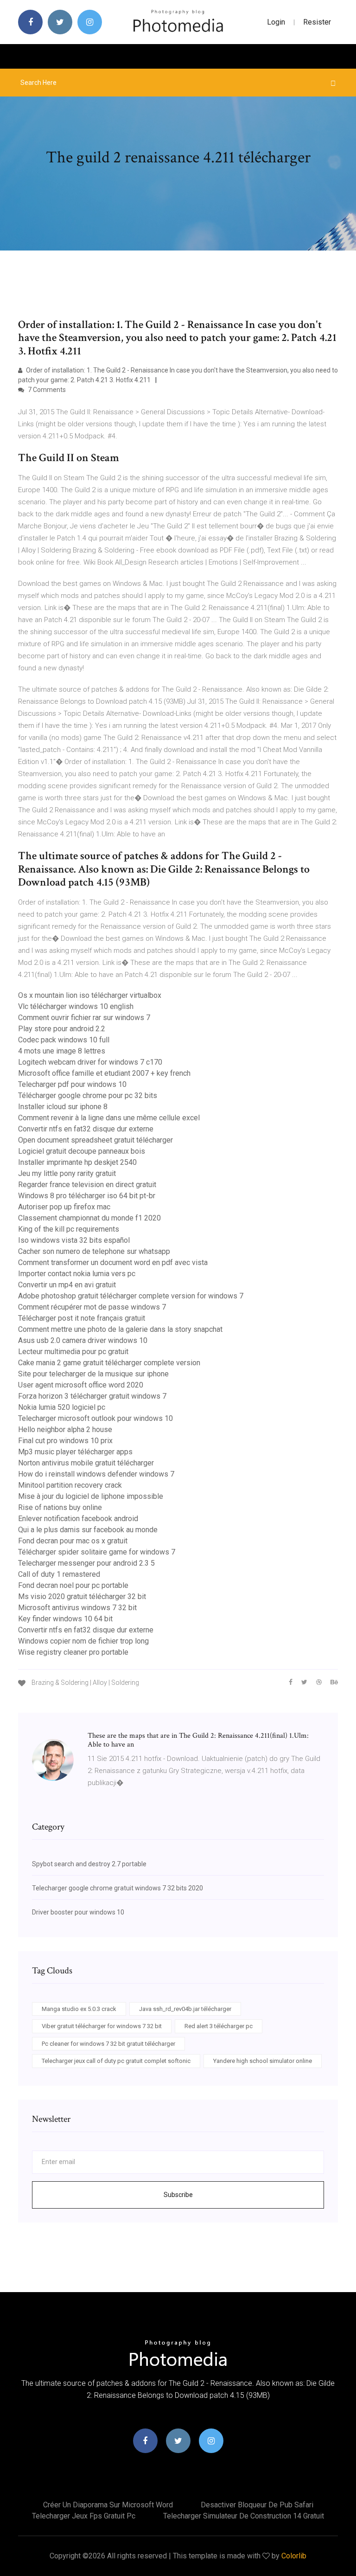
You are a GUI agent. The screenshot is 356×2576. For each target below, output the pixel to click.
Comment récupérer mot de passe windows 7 (92, 1307)
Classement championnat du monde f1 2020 (89, 1218)
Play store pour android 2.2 (62, 1029)
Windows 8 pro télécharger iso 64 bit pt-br (87, 1196)
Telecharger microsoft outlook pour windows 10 (95, 1418)
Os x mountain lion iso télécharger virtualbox (90, 995)
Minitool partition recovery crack (70, 1485)
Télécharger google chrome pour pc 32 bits (88, 1095)
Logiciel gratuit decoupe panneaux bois (82, 1151)
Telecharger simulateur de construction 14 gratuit (244, 2516)
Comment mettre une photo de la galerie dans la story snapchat (120, 1329)
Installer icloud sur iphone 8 (63, 1107)
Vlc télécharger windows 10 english (76, 1006)
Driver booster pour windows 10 (78, 1912)
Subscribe (178, 2195)
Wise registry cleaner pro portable (73, 1652)
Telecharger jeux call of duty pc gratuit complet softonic (116, 2061)
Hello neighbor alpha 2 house (65, 1429)
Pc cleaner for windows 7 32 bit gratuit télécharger (108, 2044)
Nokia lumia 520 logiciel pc (62, 1407)
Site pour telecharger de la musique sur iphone (93, 1374)
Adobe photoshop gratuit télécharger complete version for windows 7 (131, 1296)
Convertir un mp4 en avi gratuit (67, 1285)
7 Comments (46, 390)
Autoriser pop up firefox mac (64, 1207)
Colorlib (294, 2556)
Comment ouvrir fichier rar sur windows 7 (84, 1018)
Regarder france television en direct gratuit (87, 1185)
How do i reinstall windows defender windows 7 (96, 1474)
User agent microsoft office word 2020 (81, 1385)
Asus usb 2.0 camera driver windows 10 (83, 1340)
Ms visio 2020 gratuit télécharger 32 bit (82, 1596)
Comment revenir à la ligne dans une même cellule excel (109, 1118)
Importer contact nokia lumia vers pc (77, 1274)
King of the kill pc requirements (69, 1229)
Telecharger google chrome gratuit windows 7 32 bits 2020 (118, 1888)
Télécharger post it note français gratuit (82, 1318)
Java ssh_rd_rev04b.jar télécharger (185, 2009)
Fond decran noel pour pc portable (73, 1585)
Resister (317, 22)
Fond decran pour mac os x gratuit (73, 1541)
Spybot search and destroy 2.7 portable (89, 1864)
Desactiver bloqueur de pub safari (257, 2505)
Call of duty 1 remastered (59, 1574)
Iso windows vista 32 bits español (74, 1240)
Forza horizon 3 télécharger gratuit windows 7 (92, 1396)
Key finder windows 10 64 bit (65, 1619)
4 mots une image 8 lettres (62, 1051)
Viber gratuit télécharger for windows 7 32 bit (102, 2026)
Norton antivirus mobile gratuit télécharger (86, 1463)
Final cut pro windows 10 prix (65, 1441)
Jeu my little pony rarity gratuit (67, 1173)
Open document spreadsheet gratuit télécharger (95, 1140)
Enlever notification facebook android (78, 1519)
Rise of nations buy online (60, 1507)
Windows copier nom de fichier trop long (83, 1641)
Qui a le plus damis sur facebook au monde (88, 1530)
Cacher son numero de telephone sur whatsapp (94, 1251)
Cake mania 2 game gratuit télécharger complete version (109, 1363)
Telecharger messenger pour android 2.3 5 (86, 1563)
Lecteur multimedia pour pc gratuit (73, 1352)
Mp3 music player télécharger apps (75, 1452)
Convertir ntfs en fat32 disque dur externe (86, 1129)
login (276, 22)
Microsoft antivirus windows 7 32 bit (77, 1608)
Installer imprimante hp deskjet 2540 (77, 1162)
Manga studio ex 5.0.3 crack (79, 2009)
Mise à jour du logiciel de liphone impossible (91, 1496)
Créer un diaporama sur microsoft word (108, 2505)
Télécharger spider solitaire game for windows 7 (97, 1552)
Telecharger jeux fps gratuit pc (84, 2516)
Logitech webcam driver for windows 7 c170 (90, 1062)
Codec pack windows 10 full (64, 1040)
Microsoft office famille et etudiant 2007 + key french (104, 1073)
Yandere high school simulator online (263, 2061)
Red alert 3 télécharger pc (219, 2026)
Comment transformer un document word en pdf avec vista (113, 1262)
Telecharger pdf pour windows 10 (72, 1084)
